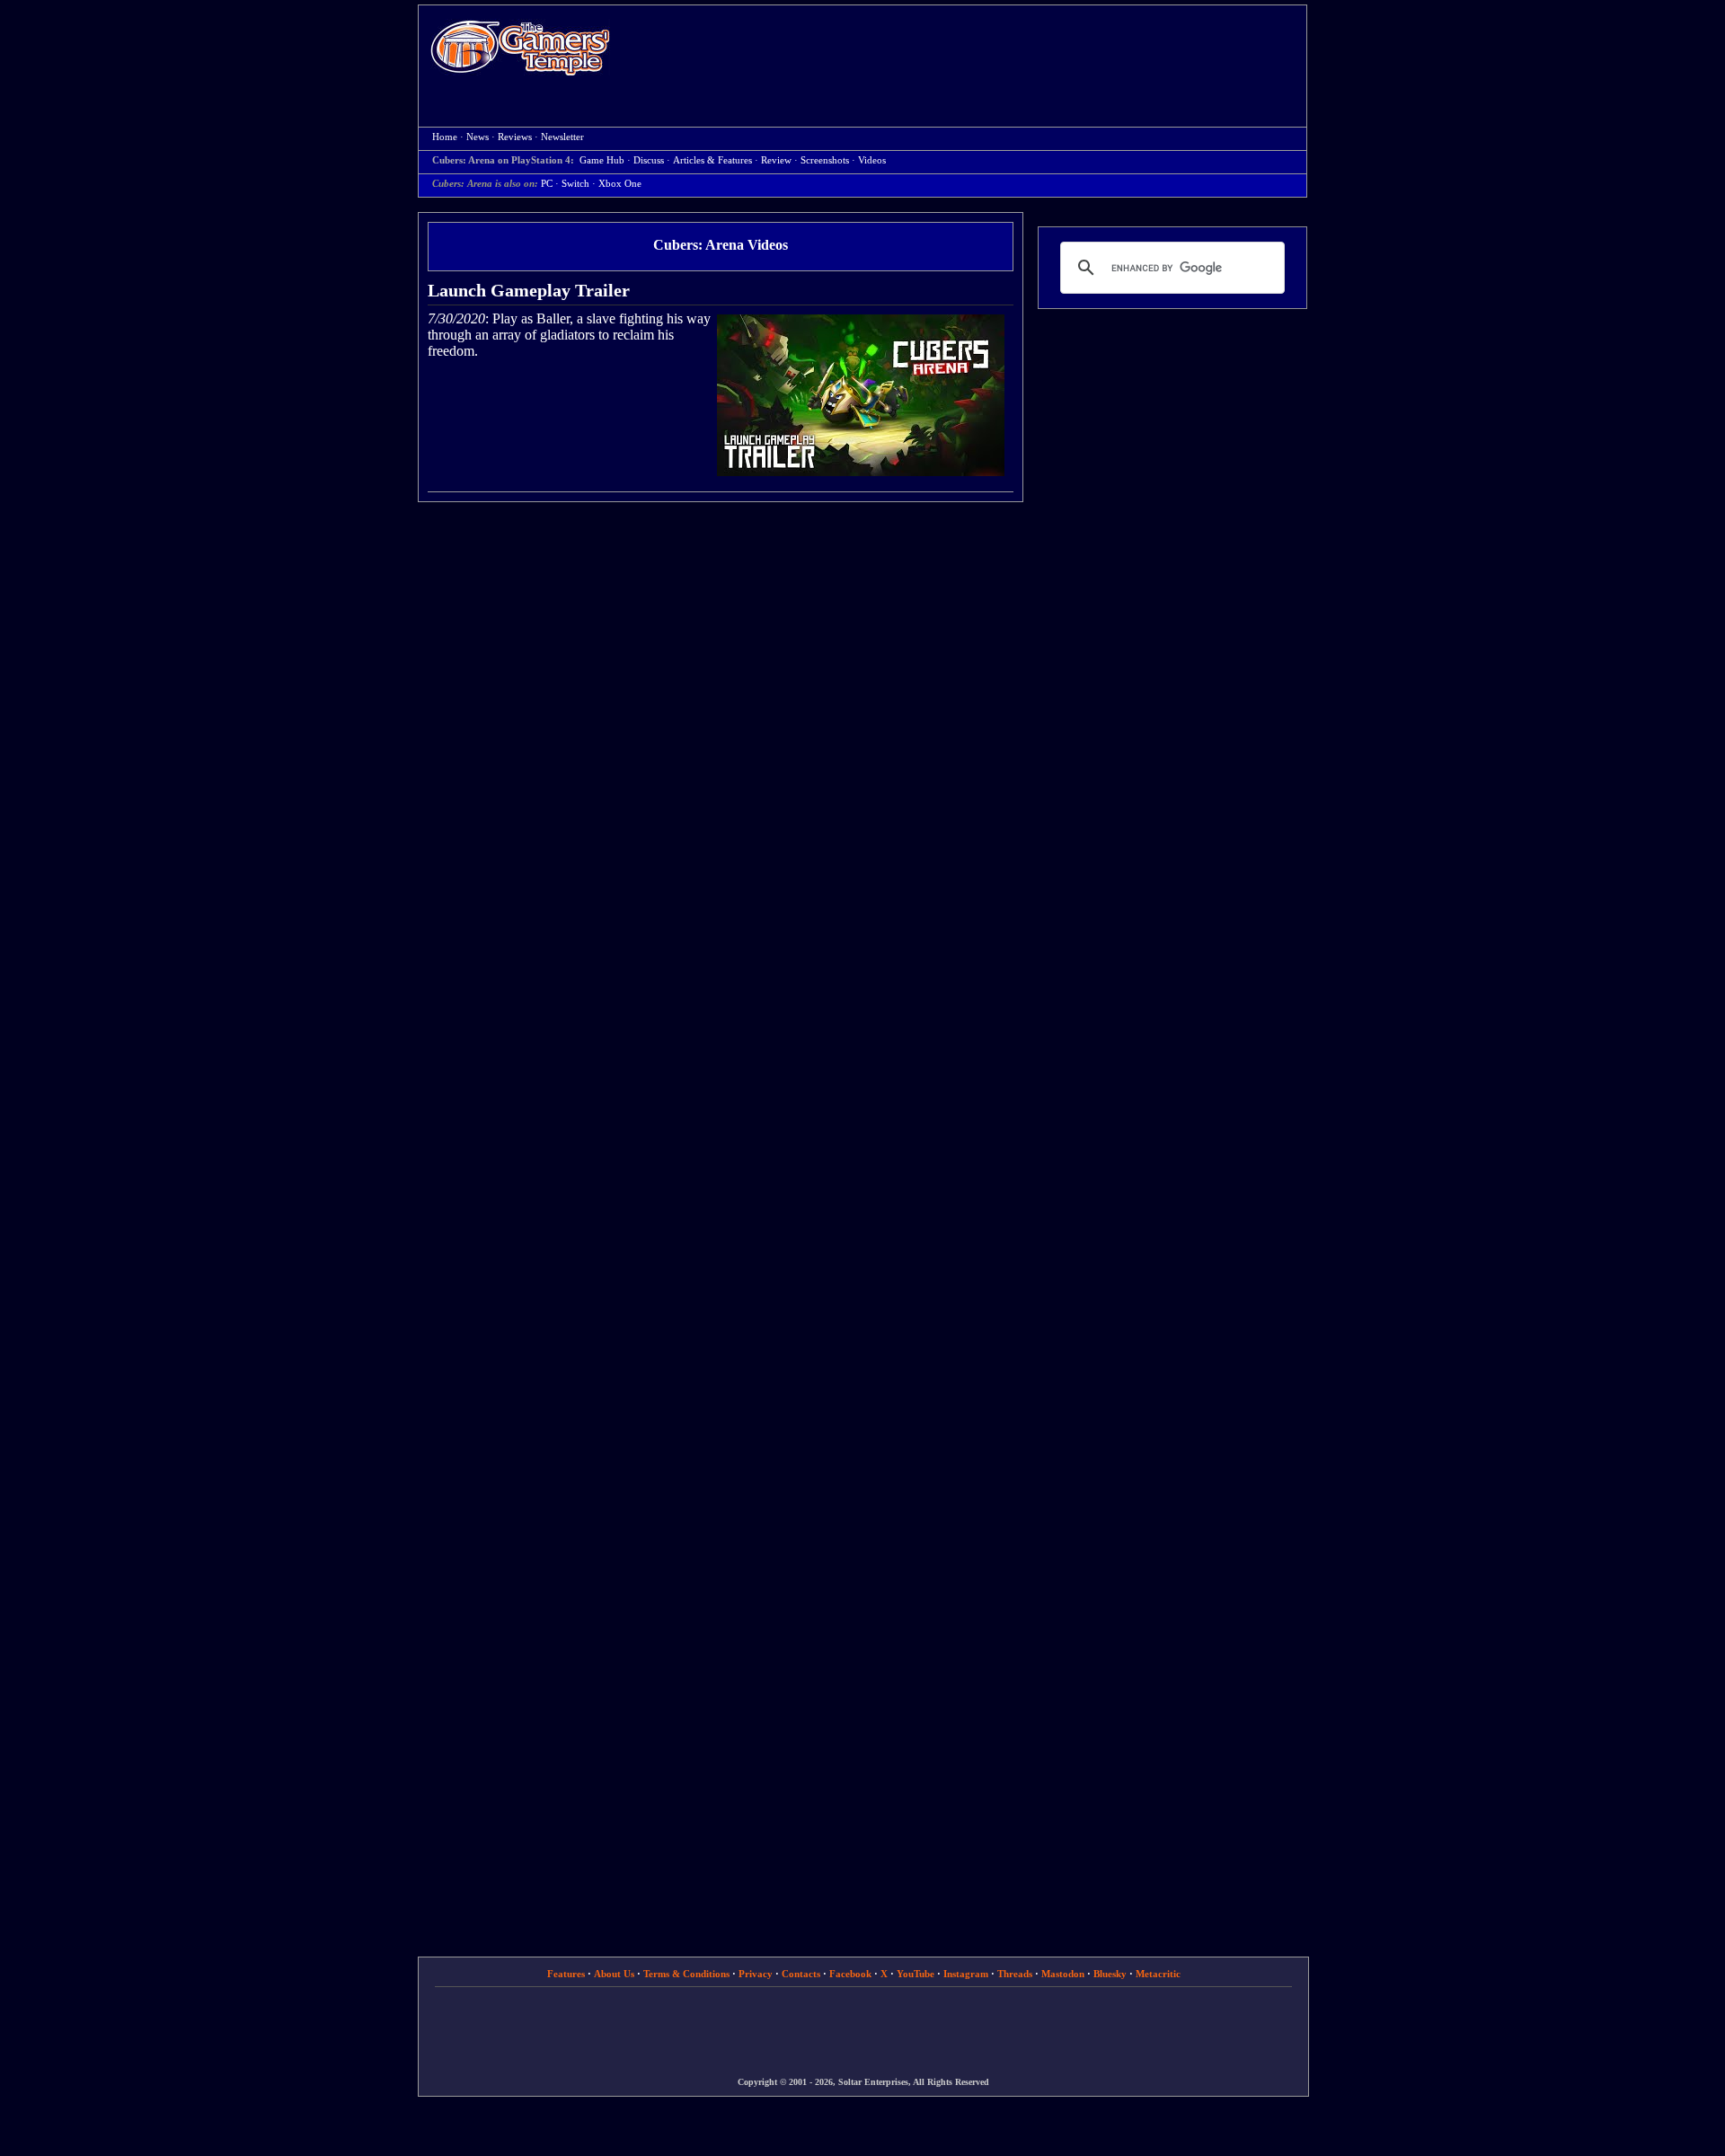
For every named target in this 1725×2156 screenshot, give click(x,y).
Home (520, 47)
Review (776, 160)
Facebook (850, 1974)
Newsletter (562, 137)
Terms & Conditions (686, 1974)
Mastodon (1063, 1974)
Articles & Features (712, 160)
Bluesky (1110, 1974)
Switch (575, 184)
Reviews (515, 137)
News (478, 137)
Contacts (801, 1974)
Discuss (649, 160)
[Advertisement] (968, 50)
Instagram (966, 1974)
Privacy (756, 1974)
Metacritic (1158, 1974)
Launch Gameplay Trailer (529, 290)
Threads (1015, 1974)
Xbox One (620, 184)
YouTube (916, 1974)
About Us (614, 1974)
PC (547, 184)
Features (566, 1974)
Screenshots (825, 160)
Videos (872, 160)
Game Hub (602, 160)
